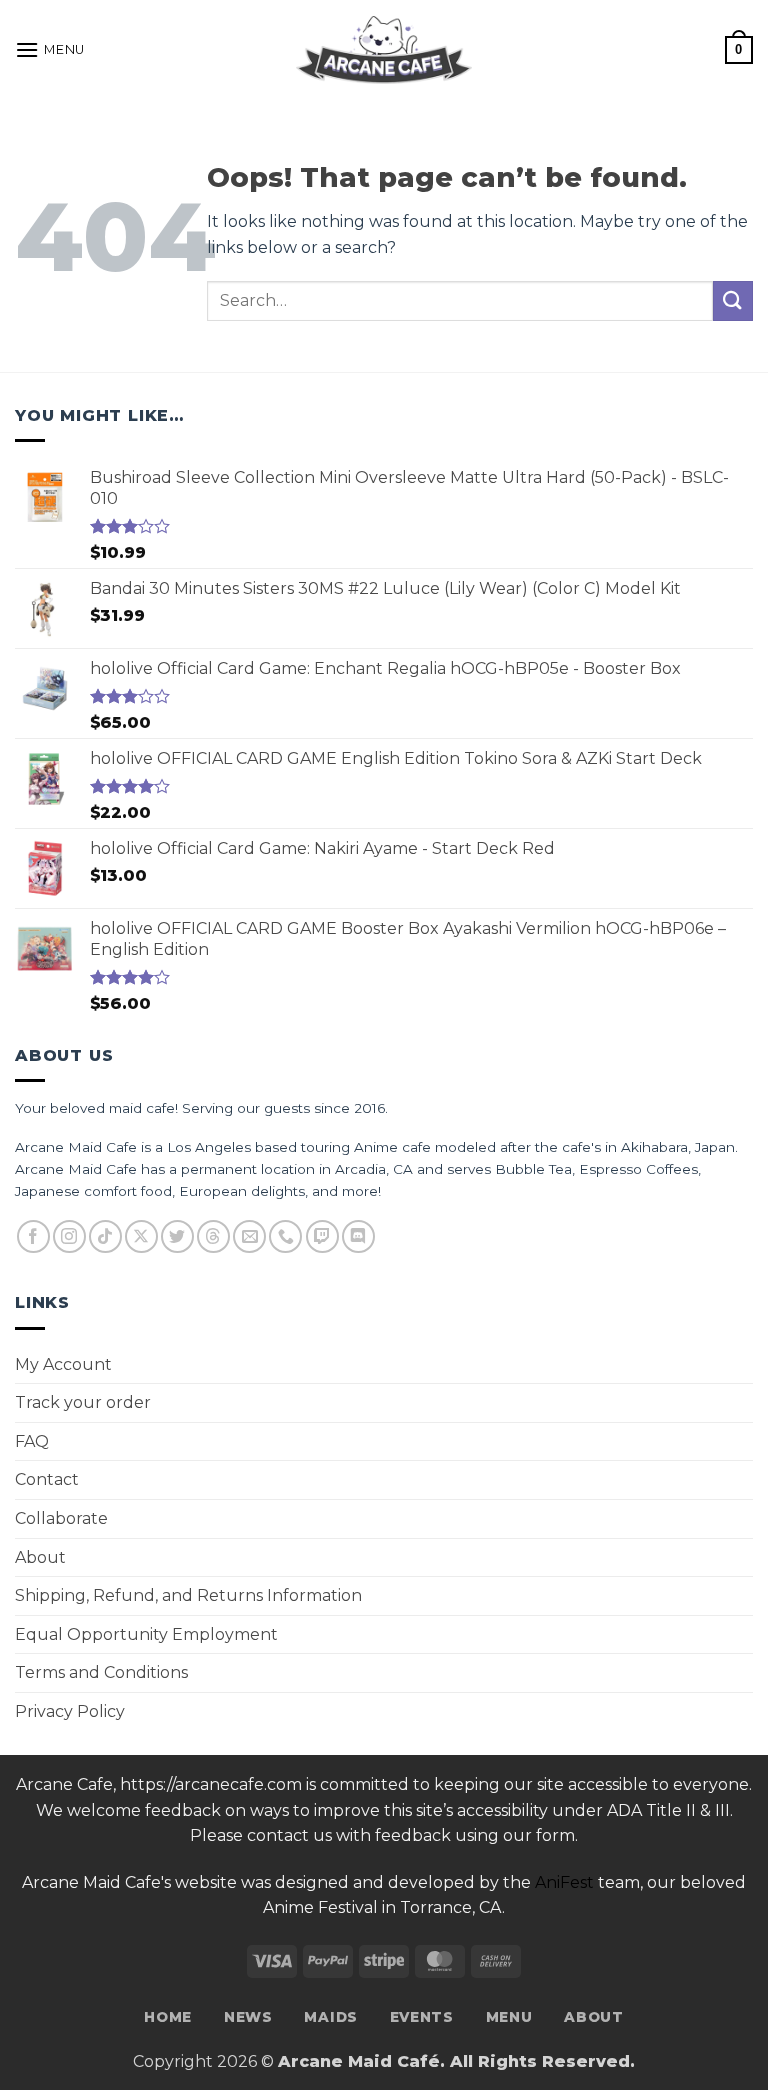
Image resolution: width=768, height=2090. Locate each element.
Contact (47, 1479)
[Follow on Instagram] (69, 1236)
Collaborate (61, 1518)
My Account (63, 1364)
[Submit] (733, 300)
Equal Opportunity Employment (146, 1634)
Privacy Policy (70, 1711)
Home (168, 2017)
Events (422, 2017)
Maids (330, 2017)
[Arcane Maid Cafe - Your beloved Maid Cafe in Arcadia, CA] (384, 50)
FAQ (32, 1441)
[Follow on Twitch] (322, 1236)
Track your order (83, 1402)
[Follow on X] (141, 1236)
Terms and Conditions (101, 1672)
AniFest (564, 1882)
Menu (509, 2017)
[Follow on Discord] (358, 1236)
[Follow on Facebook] (33, 1236)
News (248, 2017)
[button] (50, 49)
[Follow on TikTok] (105, 1236)
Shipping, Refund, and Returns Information (188, 1595)
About (40, 1557)
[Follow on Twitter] (177, 1236)
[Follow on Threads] (213, 1236)
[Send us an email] (249, 1236)
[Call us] (285, 1236)
